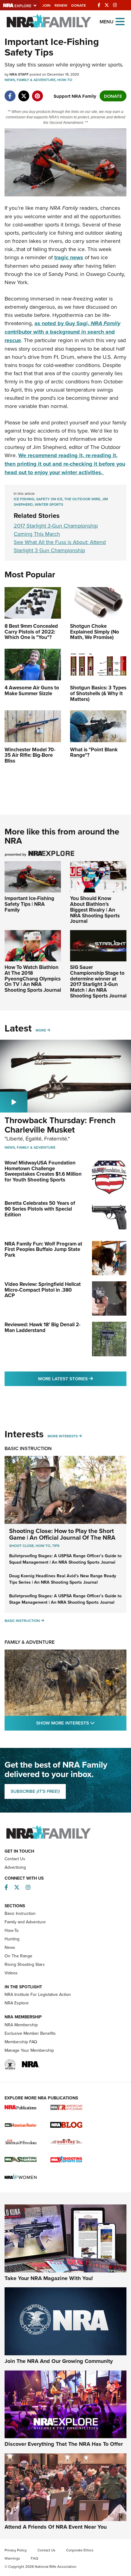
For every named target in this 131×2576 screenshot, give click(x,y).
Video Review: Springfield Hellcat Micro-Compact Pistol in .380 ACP (43, 1290)
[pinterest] (37, 93)
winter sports (49, 504)
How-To (65, 80)
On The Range (18, 1956)
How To (43, 1546)
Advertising (15, 1867)
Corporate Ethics (80, 2550)
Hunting (12, 1939)
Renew (61, 5)
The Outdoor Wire (82, 499)
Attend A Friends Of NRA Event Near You (56, 2527)
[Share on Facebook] (10, 93)
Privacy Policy (16, 2550)
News (10, 80)
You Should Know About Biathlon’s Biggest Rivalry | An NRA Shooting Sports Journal (95, 910)
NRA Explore (17, 2003)
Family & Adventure (36, 80)
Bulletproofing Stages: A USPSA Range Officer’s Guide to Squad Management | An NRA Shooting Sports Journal (65, 1559)
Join (46, 5)
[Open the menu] (120, 21)
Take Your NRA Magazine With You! (49, 2278)
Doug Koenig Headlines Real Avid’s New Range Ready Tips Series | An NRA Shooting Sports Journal (63, 1579)
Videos (11, 1973)
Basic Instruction (28, 1448)
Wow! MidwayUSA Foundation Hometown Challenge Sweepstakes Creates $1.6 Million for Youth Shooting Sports (43, 1171)
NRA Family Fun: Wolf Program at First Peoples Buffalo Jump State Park (43, 1249)
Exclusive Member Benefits (30, 2033)
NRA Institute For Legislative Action (38, 1994)
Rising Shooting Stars (25, 1964)
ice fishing (24, 499)
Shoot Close (21, 1546)
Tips (56, 1546)
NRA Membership (21, 2025)
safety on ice (49, 499)
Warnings (12, 2558)
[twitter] (24, 93)
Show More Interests (81, 1723)
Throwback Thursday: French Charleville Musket (60, 1125)
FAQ (34, 2558)
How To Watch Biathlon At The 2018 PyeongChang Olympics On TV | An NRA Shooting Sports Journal (33, 979)
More (41, 1030)
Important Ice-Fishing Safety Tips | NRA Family (29, 904)
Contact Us (15, 1859)
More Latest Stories (82, 1378)
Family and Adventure (25, 1922)
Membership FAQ (21, 2042)
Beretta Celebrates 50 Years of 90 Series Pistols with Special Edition (40, 1209)
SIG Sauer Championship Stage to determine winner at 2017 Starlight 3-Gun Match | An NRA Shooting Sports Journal (98, 981)
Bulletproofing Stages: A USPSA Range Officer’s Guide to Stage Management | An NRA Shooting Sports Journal (65, 1599)
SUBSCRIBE (35, 1791)
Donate (79, 5)
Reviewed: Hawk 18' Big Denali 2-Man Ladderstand (42, 1327)
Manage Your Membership (29, 2050)
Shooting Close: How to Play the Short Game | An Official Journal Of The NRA (62, 1534)
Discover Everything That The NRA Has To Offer (64, 2444)
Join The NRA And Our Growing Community (59, 2361)
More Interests (63, 1436)
